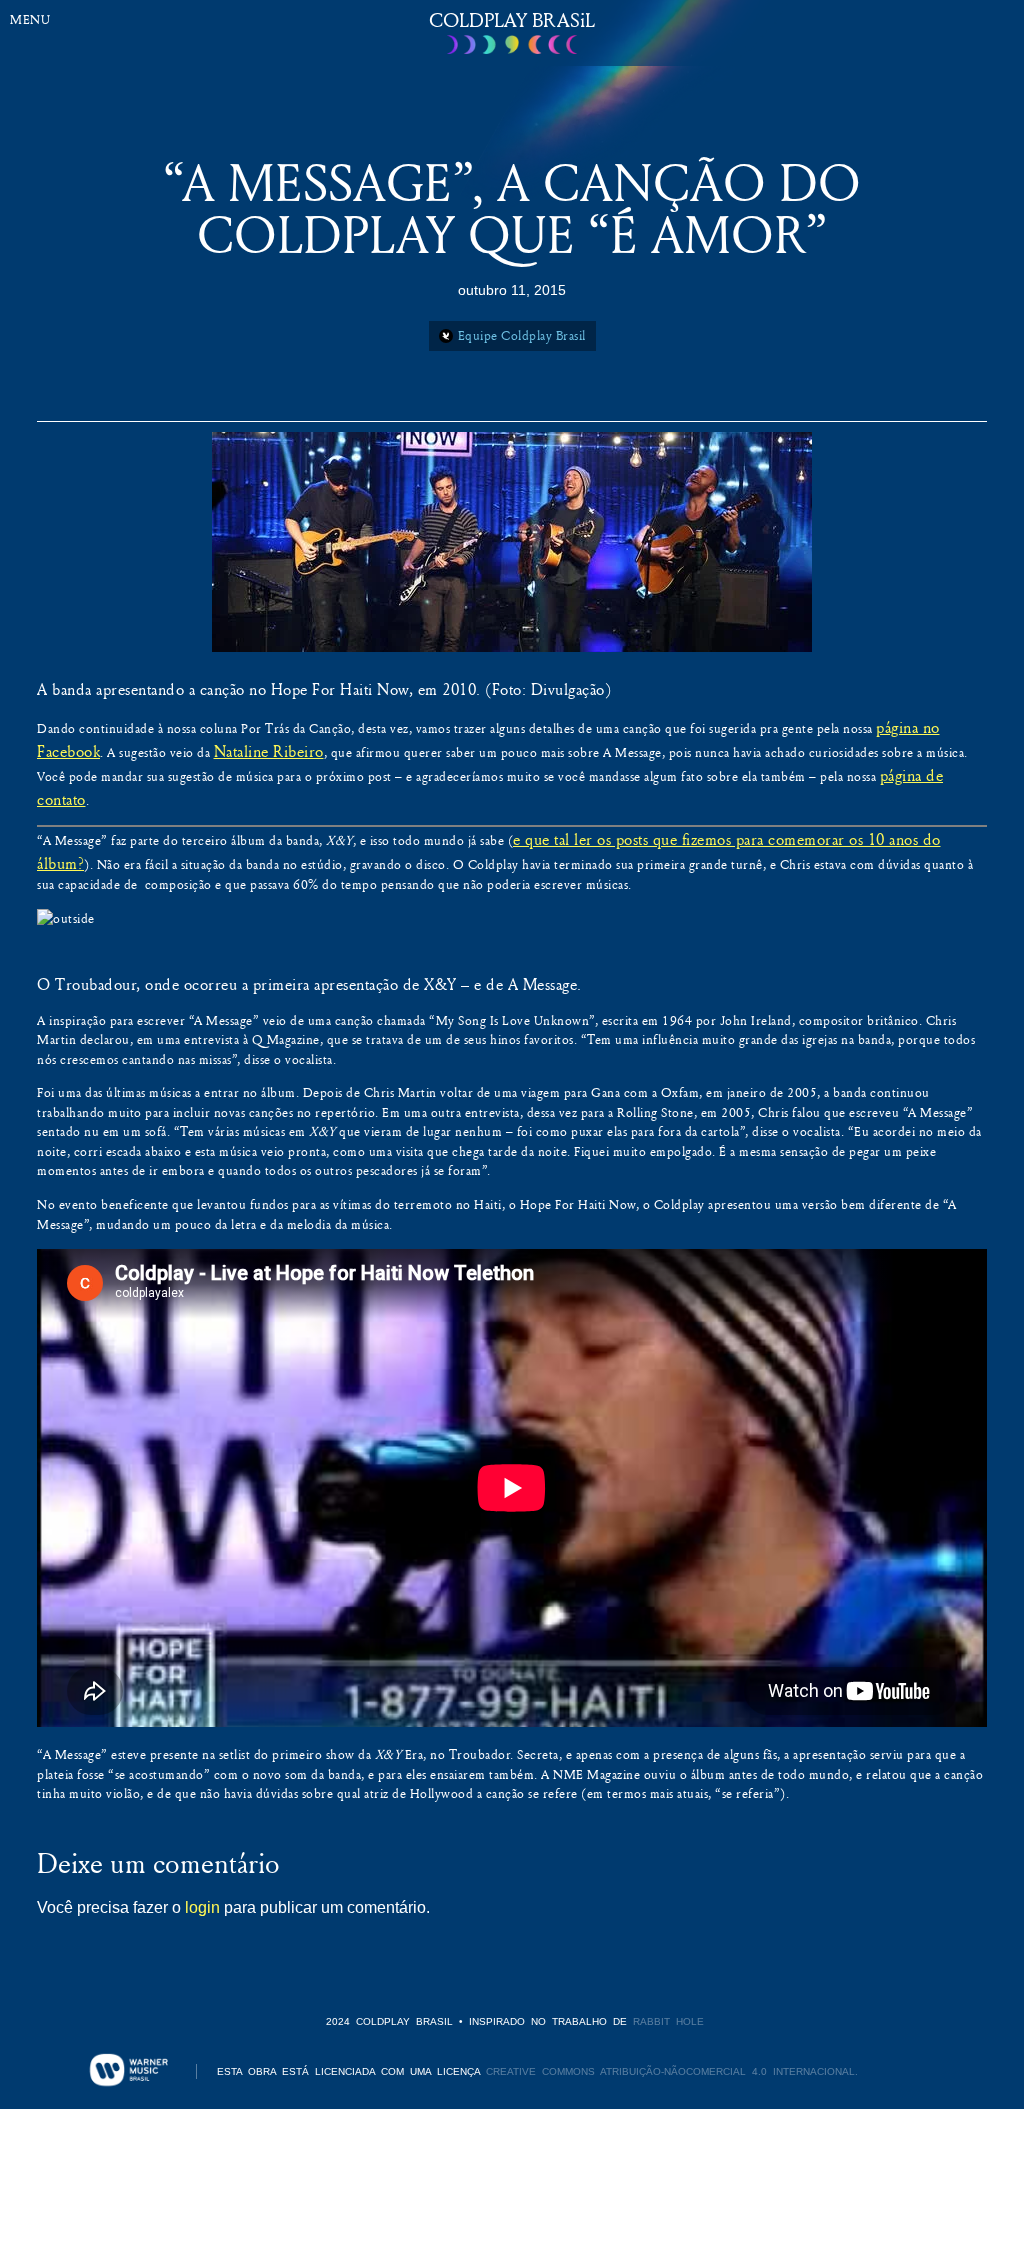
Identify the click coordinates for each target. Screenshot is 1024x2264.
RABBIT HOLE (668, 2021)
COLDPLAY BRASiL (512, 19)
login (202, 1907)
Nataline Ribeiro (269, 751)
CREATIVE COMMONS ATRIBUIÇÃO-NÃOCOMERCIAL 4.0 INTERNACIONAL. (672, 2071)
